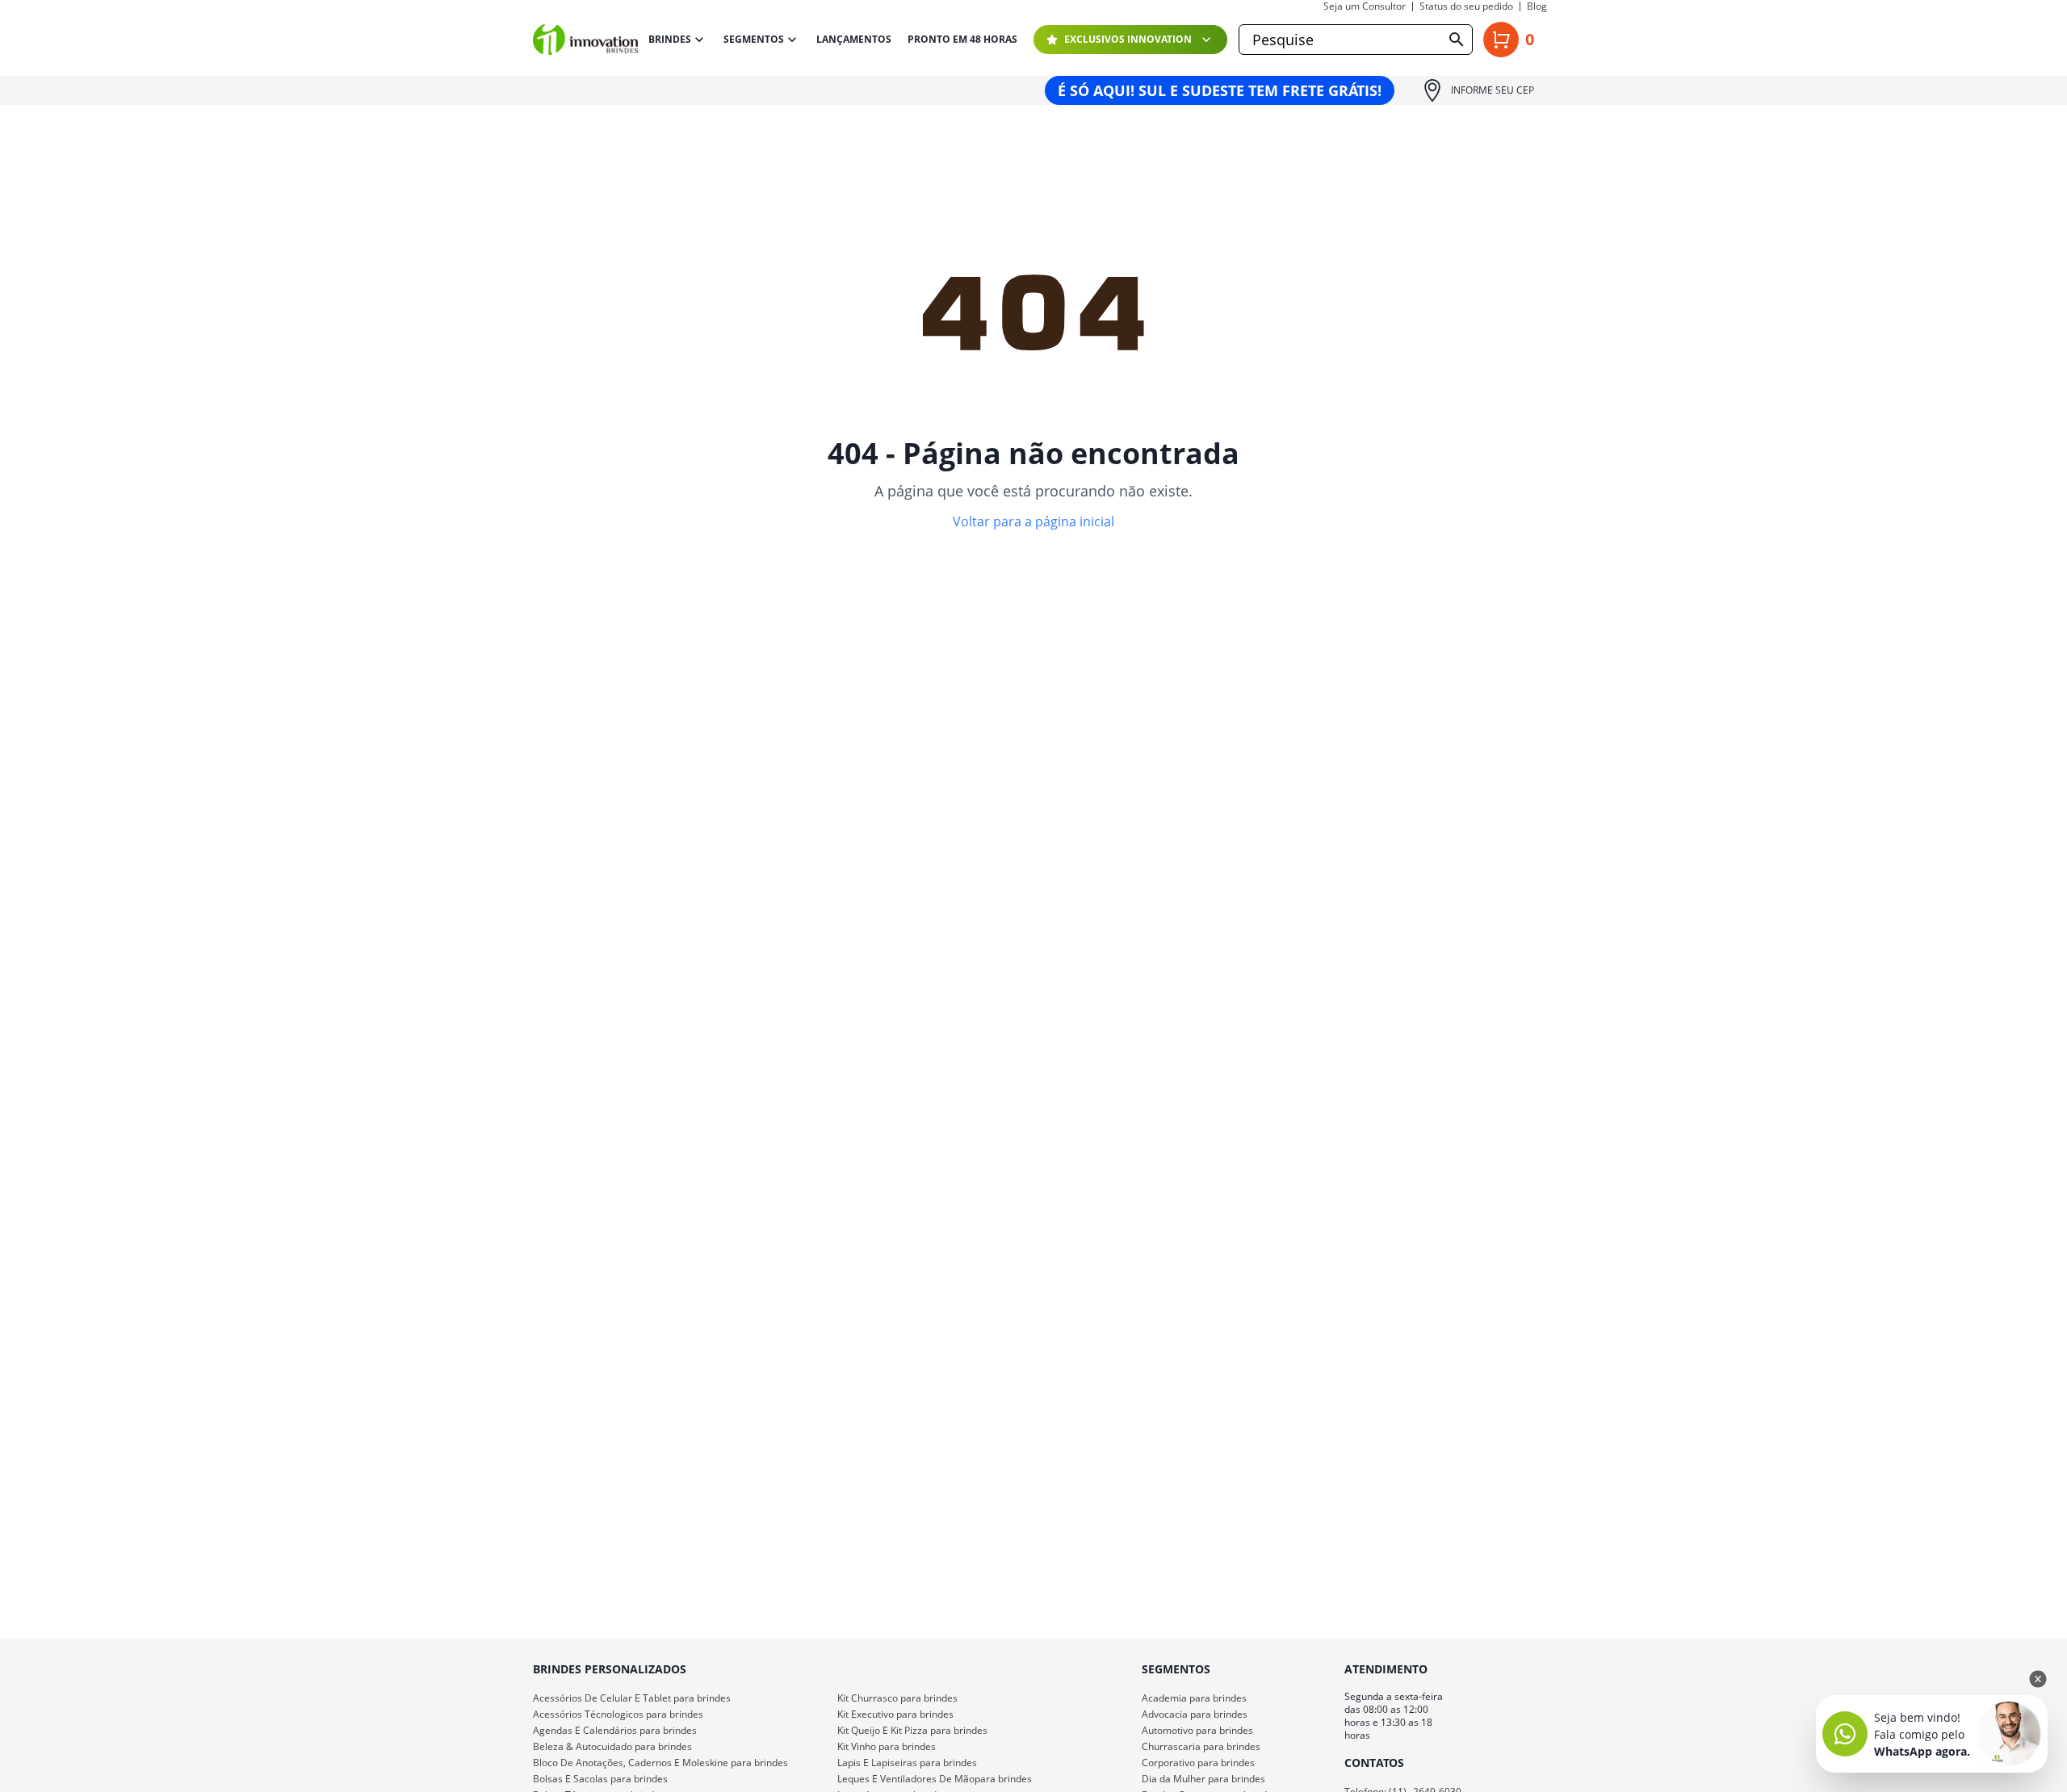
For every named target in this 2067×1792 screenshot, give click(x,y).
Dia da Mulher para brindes (1203, 1779)
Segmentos (754, 39)
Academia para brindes (1194, 1698)
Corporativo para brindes (1198, 1763)
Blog (1537, 6)
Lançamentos (854, 40)
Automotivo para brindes (1197, 1730)
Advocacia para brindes (1195, 1714)
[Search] (1457, 40)
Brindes (670, 39)
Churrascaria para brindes (1201, 1746)
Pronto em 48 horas (962, 40)
